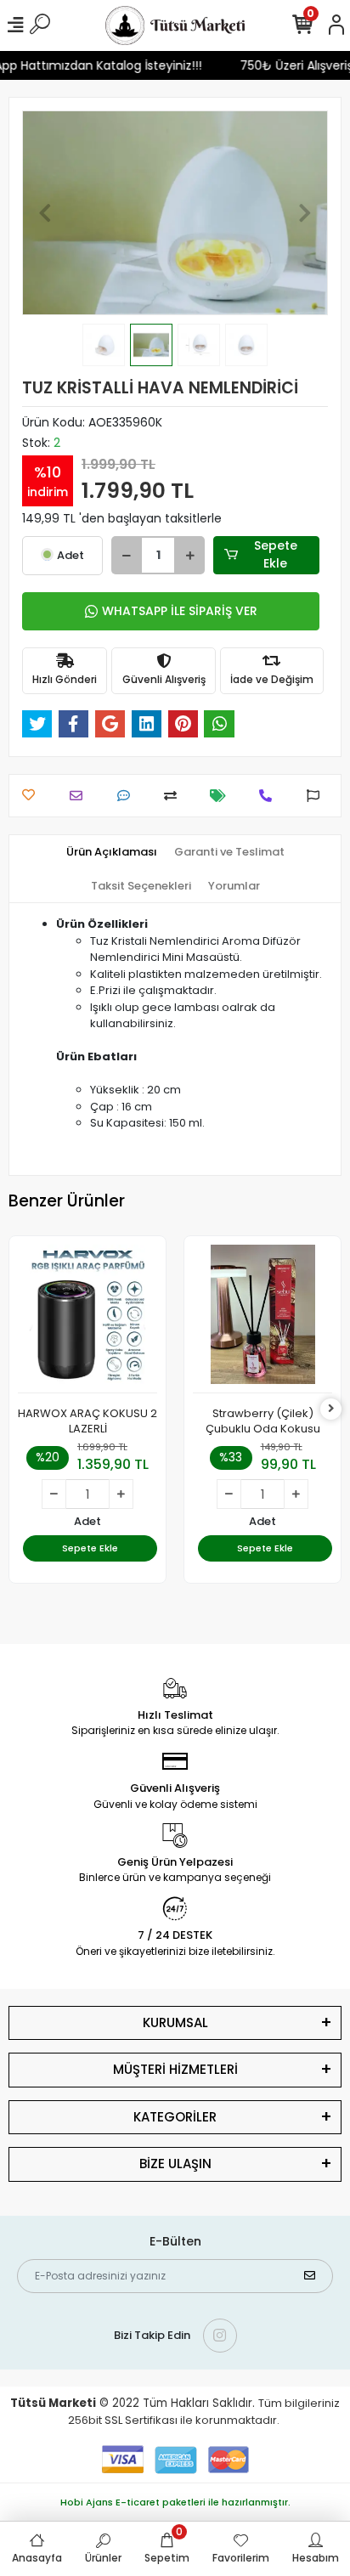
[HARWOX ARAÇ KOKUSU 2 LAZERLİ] (87, 1319)
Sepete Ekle (276, 554)
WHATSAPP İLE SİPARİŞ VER (180, 611)
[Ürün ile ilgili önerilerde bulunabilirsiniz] (317, 796)
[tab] (112, 852)
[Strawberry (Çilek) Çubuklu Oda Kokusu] (262, 1319)
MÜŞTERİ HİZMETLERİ (175, 2069)
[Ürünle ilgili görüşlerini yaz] (128, 796)
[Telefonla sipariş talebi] (270, 796)
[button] (45, 213)
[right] (331, 1409)
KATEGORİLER (175, 2117)
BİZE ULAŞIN (175, 2164)
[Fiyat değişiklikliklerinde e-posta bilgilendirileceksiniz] (222, 796)
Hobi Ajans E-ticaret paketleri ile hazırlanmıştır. (175, 2502)
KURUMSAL (175, 2022)
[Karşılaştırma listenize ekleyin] (175, 796)
